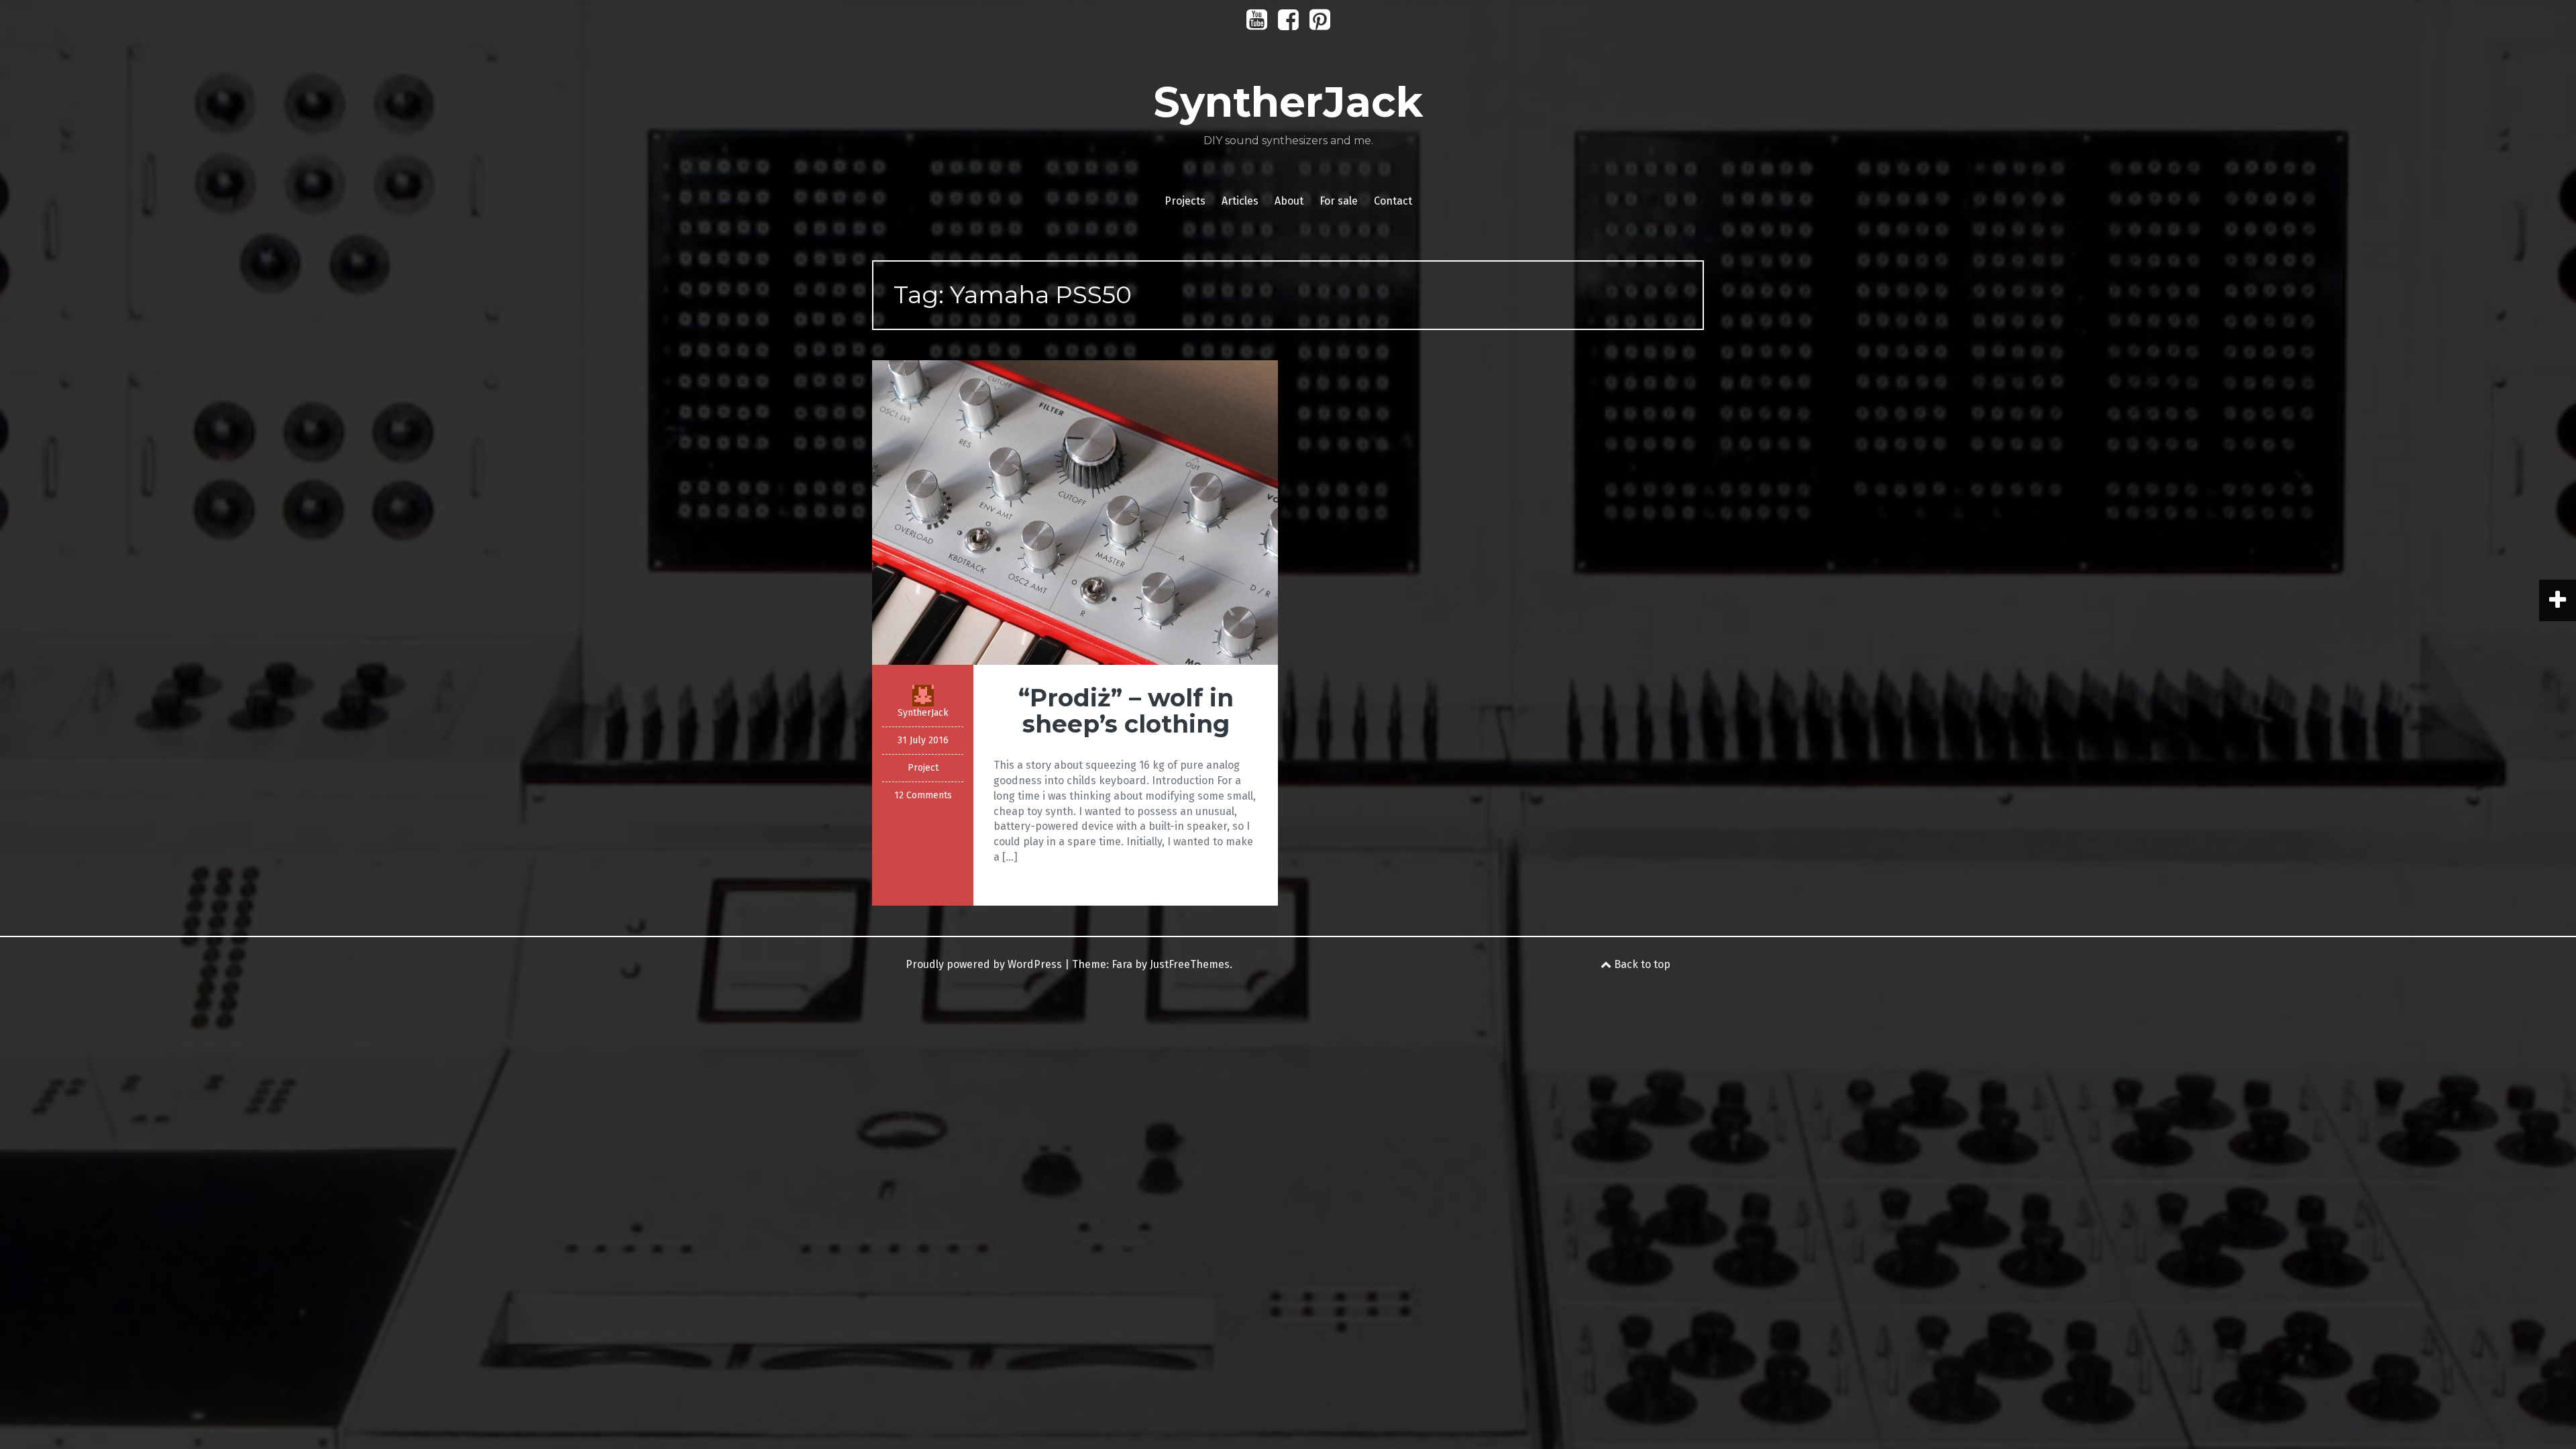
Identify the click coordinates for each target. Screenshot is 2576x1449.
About (1289, 201)
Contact (1393, 201)
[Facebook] (1288, 24)
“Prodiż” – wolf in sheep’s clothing (1126, 711)
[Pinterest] (1320, 24)
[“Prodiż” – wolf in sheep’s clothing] (1075, 512)
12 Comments (923, 795)
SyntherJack (1288, 102)
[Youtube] (1257, 24)
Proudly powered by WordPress (984, 964)
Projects (1185, 201)
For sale (1339, 201)
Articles (1240, 201)
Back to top (1641, 964)
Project (923, 768)
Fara (1122, 964)
